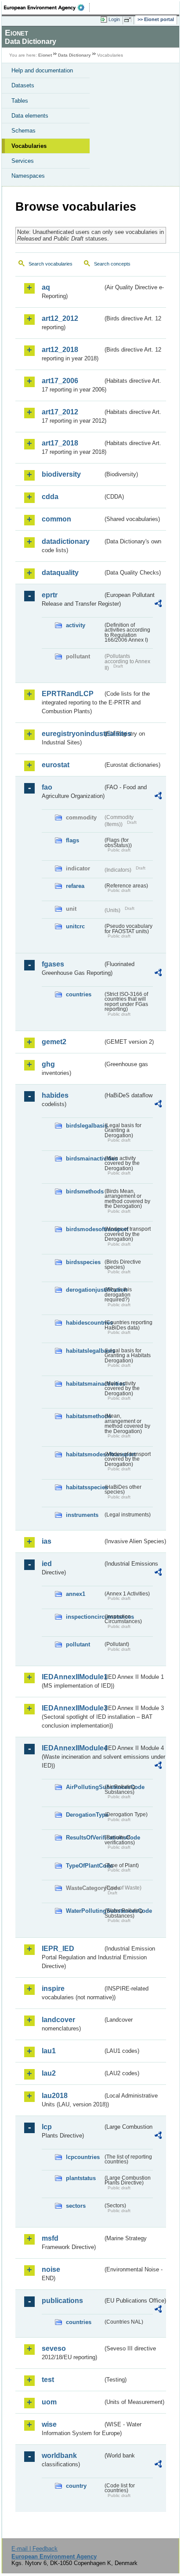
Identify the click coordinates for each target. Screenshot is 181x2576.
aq (46, 287)
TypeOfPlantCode (84, 1866)
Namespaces (28, 176)
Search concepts (112, 264)
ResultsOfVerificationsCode (84, 1838)
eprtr (50, 595)
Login (114, 19)
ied (47, 1564)
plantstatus (81, 2178)
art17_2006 (60, 381)
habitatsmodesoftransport (84, 1454)
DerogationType (84, 1815)
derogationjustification (84, 1290)
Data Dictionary (74, 55)
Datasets (23, 85)
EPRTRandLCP (68, 694)
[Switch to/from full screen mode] (129, 20)
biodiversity (61, 474)
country (76, 2486)
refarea (75, 886)
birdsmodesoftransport (84, 1229)
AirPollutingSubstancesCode (84, 1787)
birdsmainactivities (84, 1159)
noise (51, 2269)
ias (47, 1541)
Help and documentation (42, 70)
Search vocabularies (51, 264)
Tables (20, 101)
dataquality (60, 573)
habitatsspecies (84, 1487)
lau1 (49, 2051)
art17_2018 (60, 443)
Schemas (24, 131)
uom (49, 2402)
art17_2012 (60, 412)
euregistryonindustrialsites (72, 734)
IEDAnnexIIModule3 (72, 1708)
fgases (53, 964)
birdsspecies (83, 1262)
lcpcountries (83, 2157)
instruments (82, 1515)
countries (79, 994)
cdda (50, 497)
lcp (47, 2127)
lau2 (49, 2073)
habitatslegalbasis (84, 1351)
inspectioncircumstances (84, 1617)
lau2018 (55, 2096)
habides (55, 1095)
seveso (54, 2348)
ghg (48, 1064)
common (56, 519)
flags (72, 840)
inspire (53, 1989)
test (48, 2380)
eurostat (56, 765)
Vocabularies (29, 146)
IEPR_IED (58, 1949)
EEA (47, 7)
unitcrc (75, 926)
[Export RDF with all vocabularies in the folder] (158, 605)
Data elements (30, 116)
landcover (58, 2020)
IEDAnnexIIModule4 (72, 1748)
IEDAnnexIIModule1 (72, 1677)
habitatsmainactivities (84, 1384)
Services (23, 161)
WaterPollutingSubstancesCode (84, 1911)
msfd (50, 2238)
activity (76, 625)
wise (49, 2424)
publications (62, 2301)
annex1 (76, 1594)
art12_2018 (60, 350)
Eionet (45, 55)
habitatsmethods (84, 1416)
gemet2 (54, 1042)
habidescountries (84, 1323)
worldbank (59, 2456)
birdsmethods (84, 1191)
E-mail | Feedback (34, 2549)
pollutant (78, 1644)
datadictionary (66, 541)
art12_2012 (60, 318)
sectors (76, 2206)
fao (47, 787)
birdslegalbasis (84, 1126)
